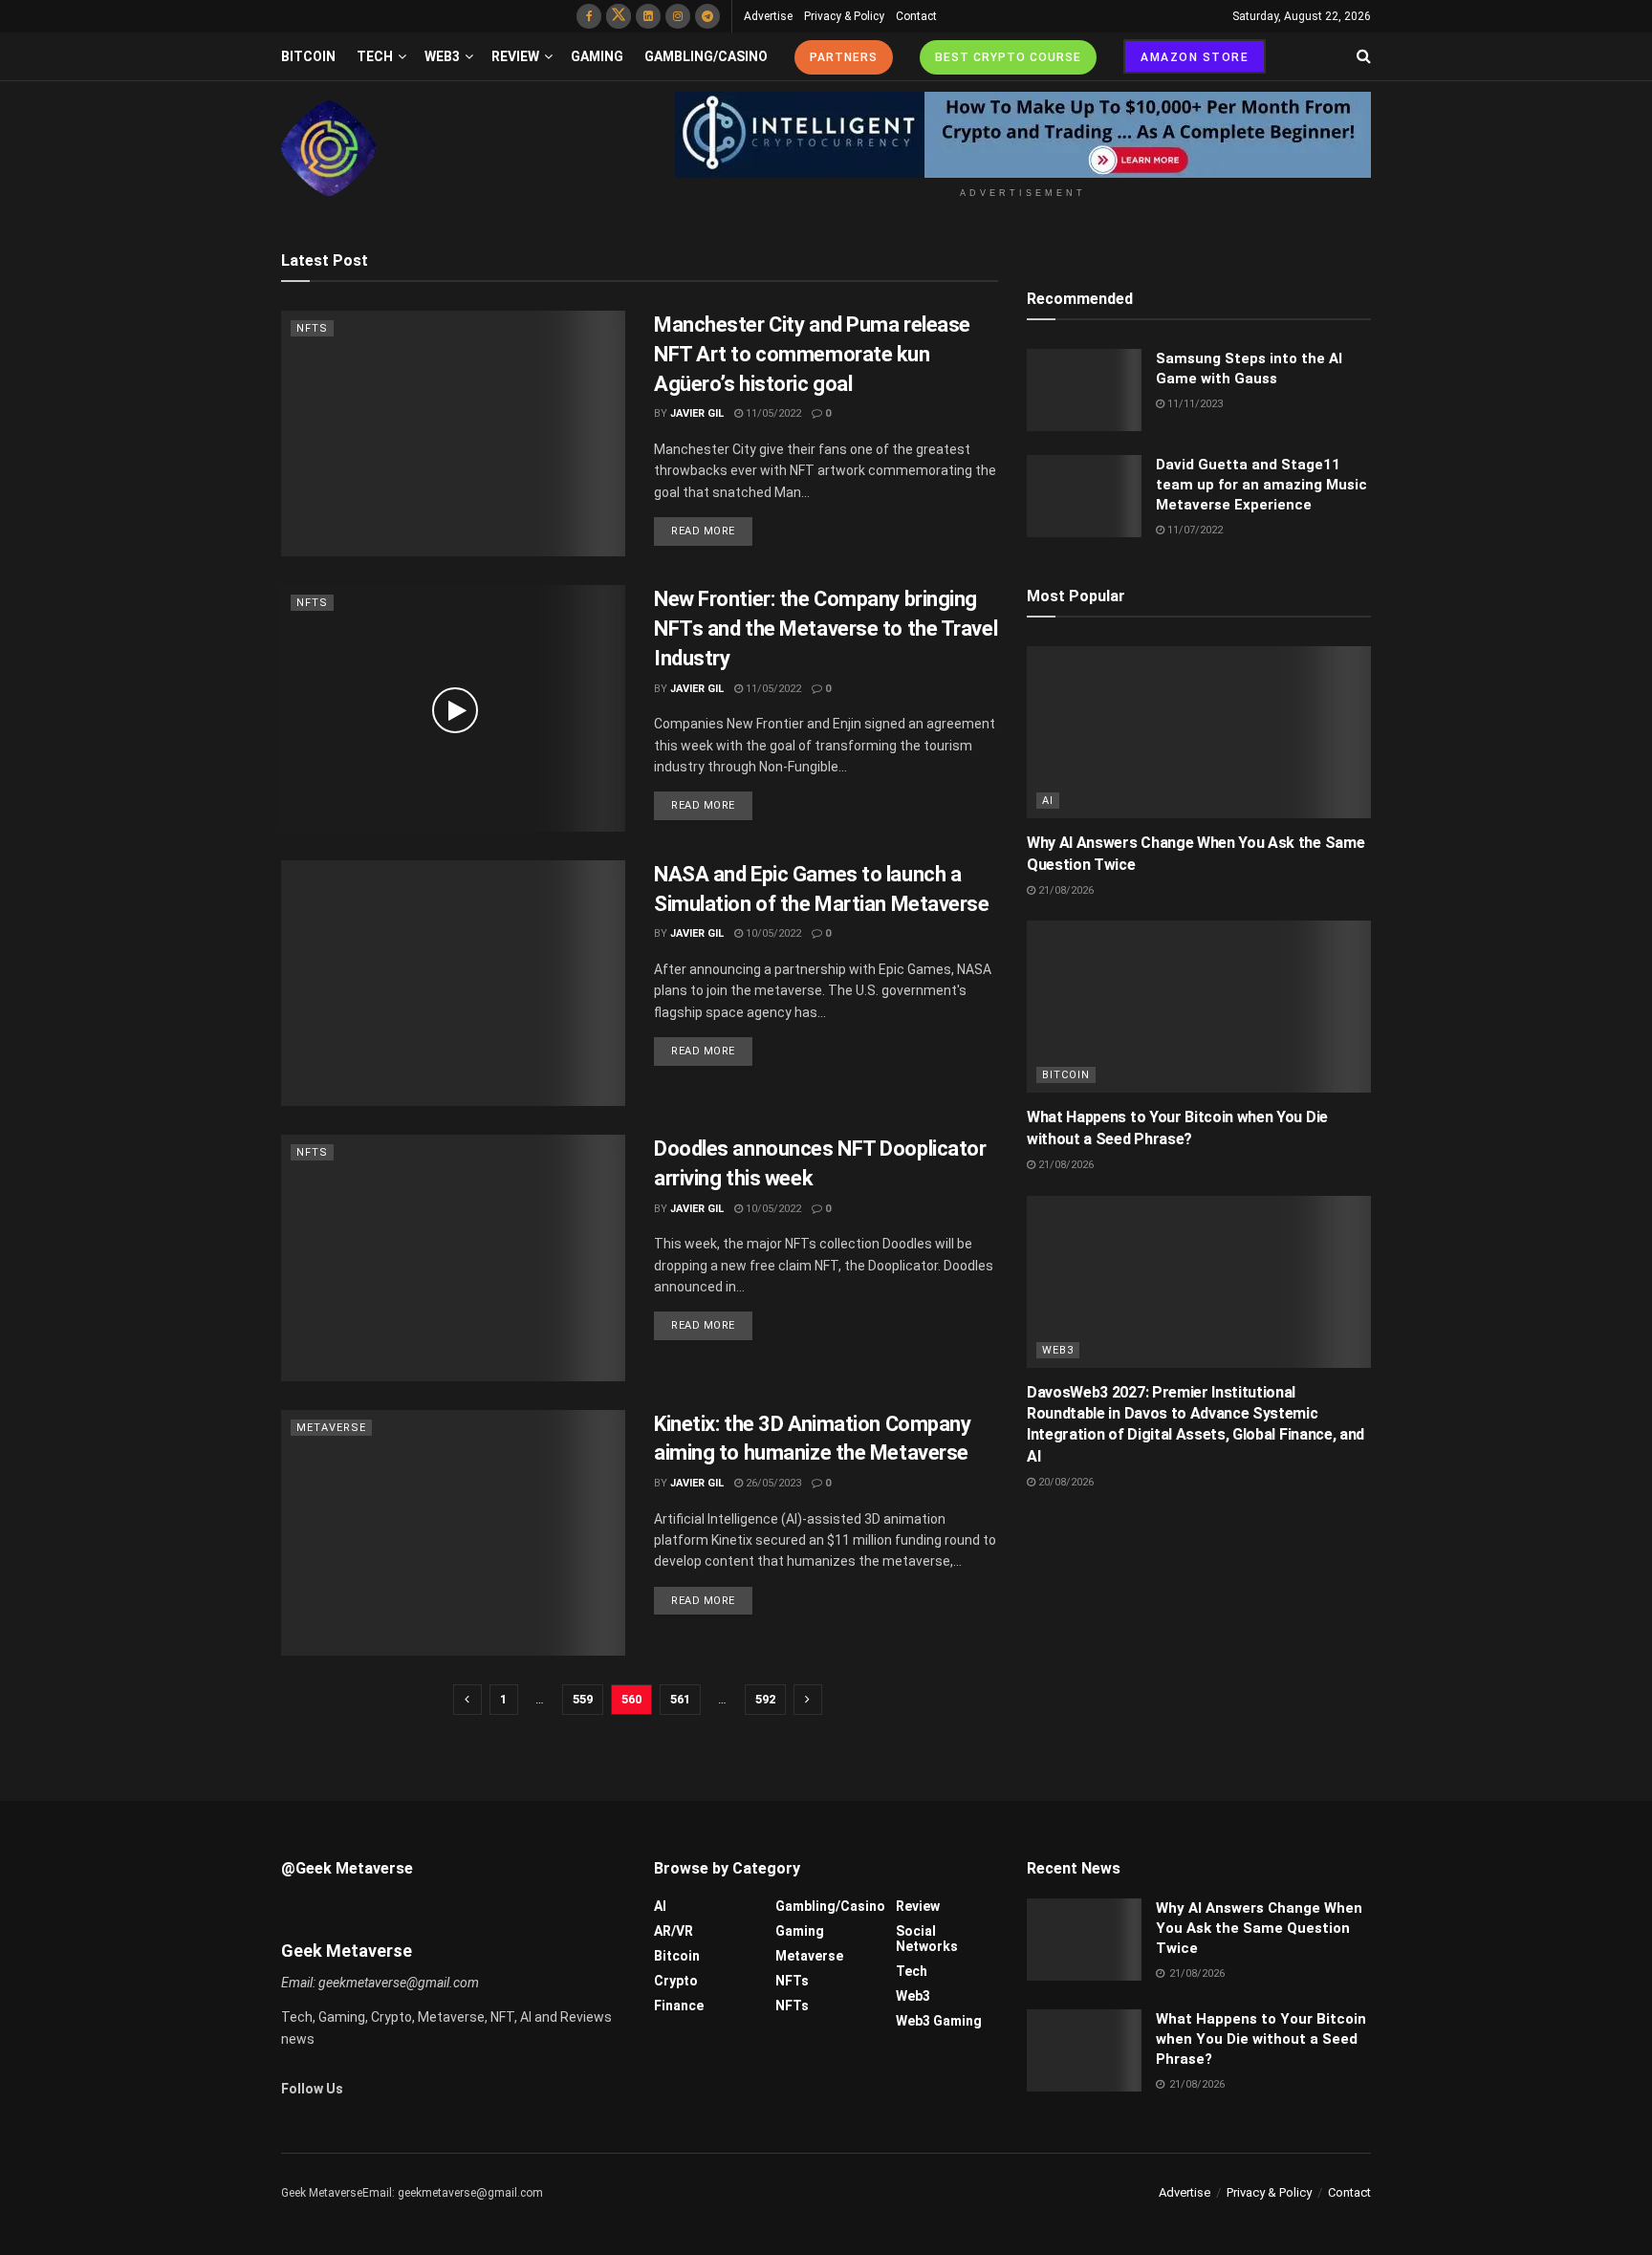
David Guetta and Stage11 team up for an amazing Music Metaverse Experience (1261, 485)
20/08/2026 (1065, 1482)
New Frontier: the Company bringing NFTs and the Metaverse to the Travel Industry (826, 629)
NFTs (312, 328)
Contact (916, 16)
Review (515, 56)
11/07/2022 (1194, 530)
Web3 (442, 56)
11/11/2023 (1194, 404)
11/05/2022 (772, 413)
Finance (679, 2006)
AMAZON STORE (1195, 57)
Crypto (676, 1981)
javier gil (697, 413)
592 (765, 1699)
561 (680, 1699)
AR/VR (674, 1931)
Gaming (597, 56)
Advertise (768, 16)
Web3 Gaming (939, 2021)
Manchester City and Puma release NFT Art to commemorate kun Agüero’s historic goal (812, 354)
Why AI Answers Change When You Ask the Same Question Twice (1259, 1928)
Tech (375, 56)
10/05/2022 (772, 933)
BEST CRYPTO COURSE (1008, 57)
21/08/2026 (1065, 890)
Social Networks (927, 1939)
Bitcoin (308, 56)
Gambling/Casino (706, 56)
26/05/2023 (772, 1483)
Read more (703, 531)
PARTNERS (844, 57)
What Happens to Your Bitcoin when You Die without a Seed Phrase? (1261, 2039)
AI (1048, 801)
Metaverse (331, 1428)
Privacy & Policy (844, 16)
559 (583, 1699)
